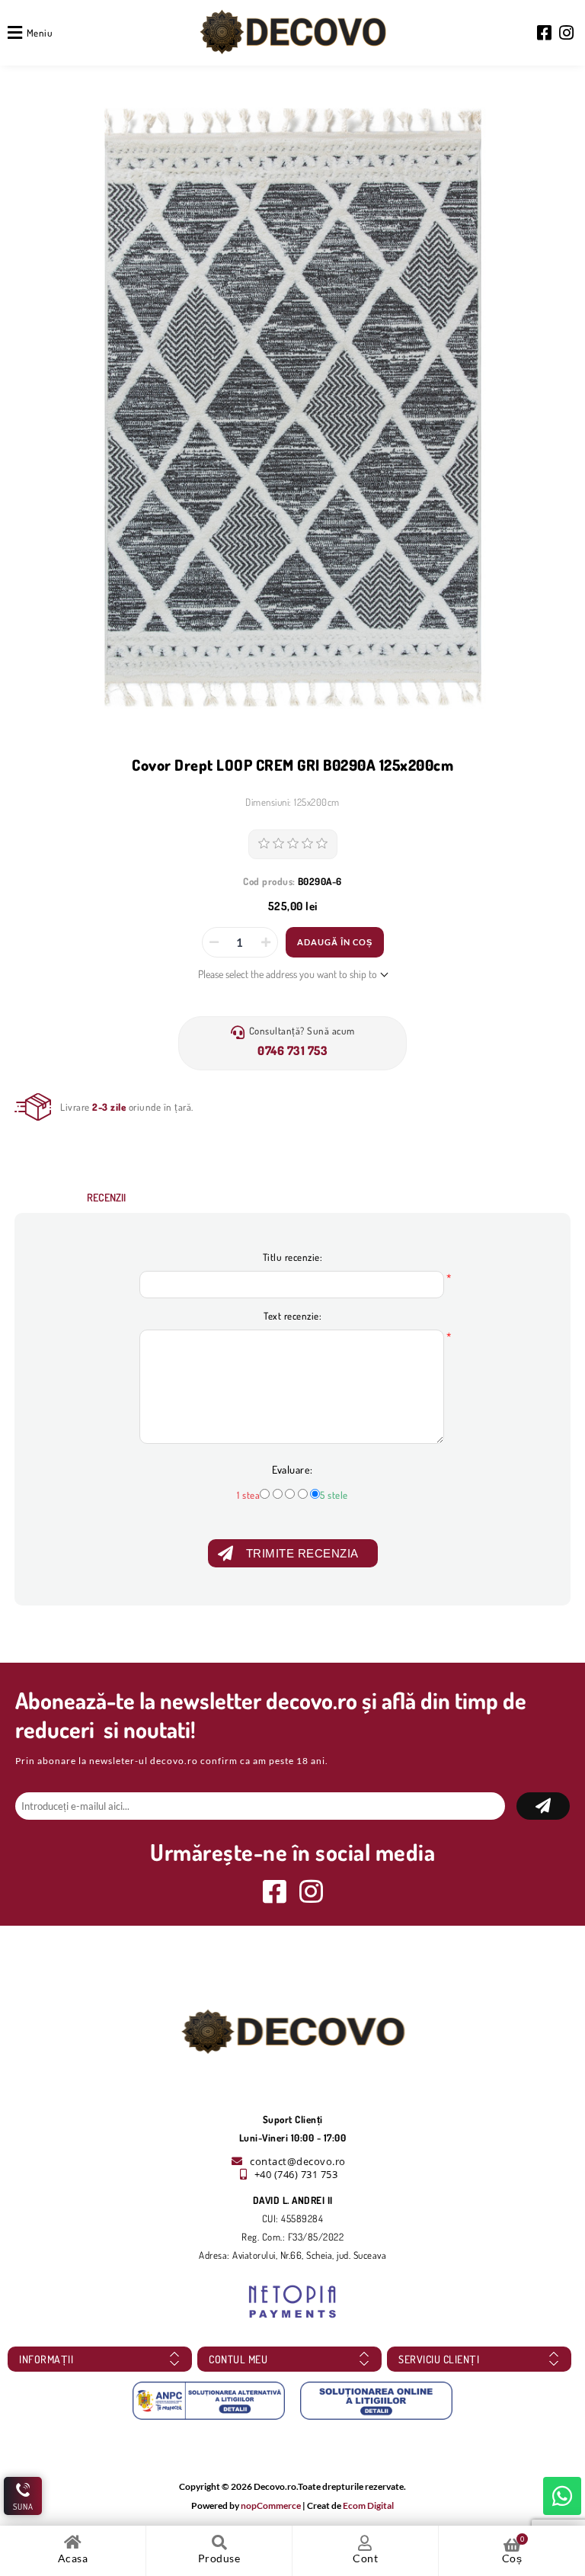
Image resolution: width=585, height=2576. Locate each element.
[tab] (106, 1197)
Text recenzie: (292, 1316)
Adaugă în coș (335, 942)
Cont (365, 2558)
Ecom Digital (368, 2505)
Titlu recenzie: (293, 1257)
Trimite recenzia (302, 1553)
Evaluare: (292, 1469)
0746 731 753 (292, 1051)
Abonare (543, 1806)
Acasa (73, 2558)
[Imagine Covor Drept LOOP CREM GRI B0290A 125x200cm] (292, 407)
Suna (23, 2507)
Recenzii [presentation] (106, 1197)
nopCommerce (271, 2505)
